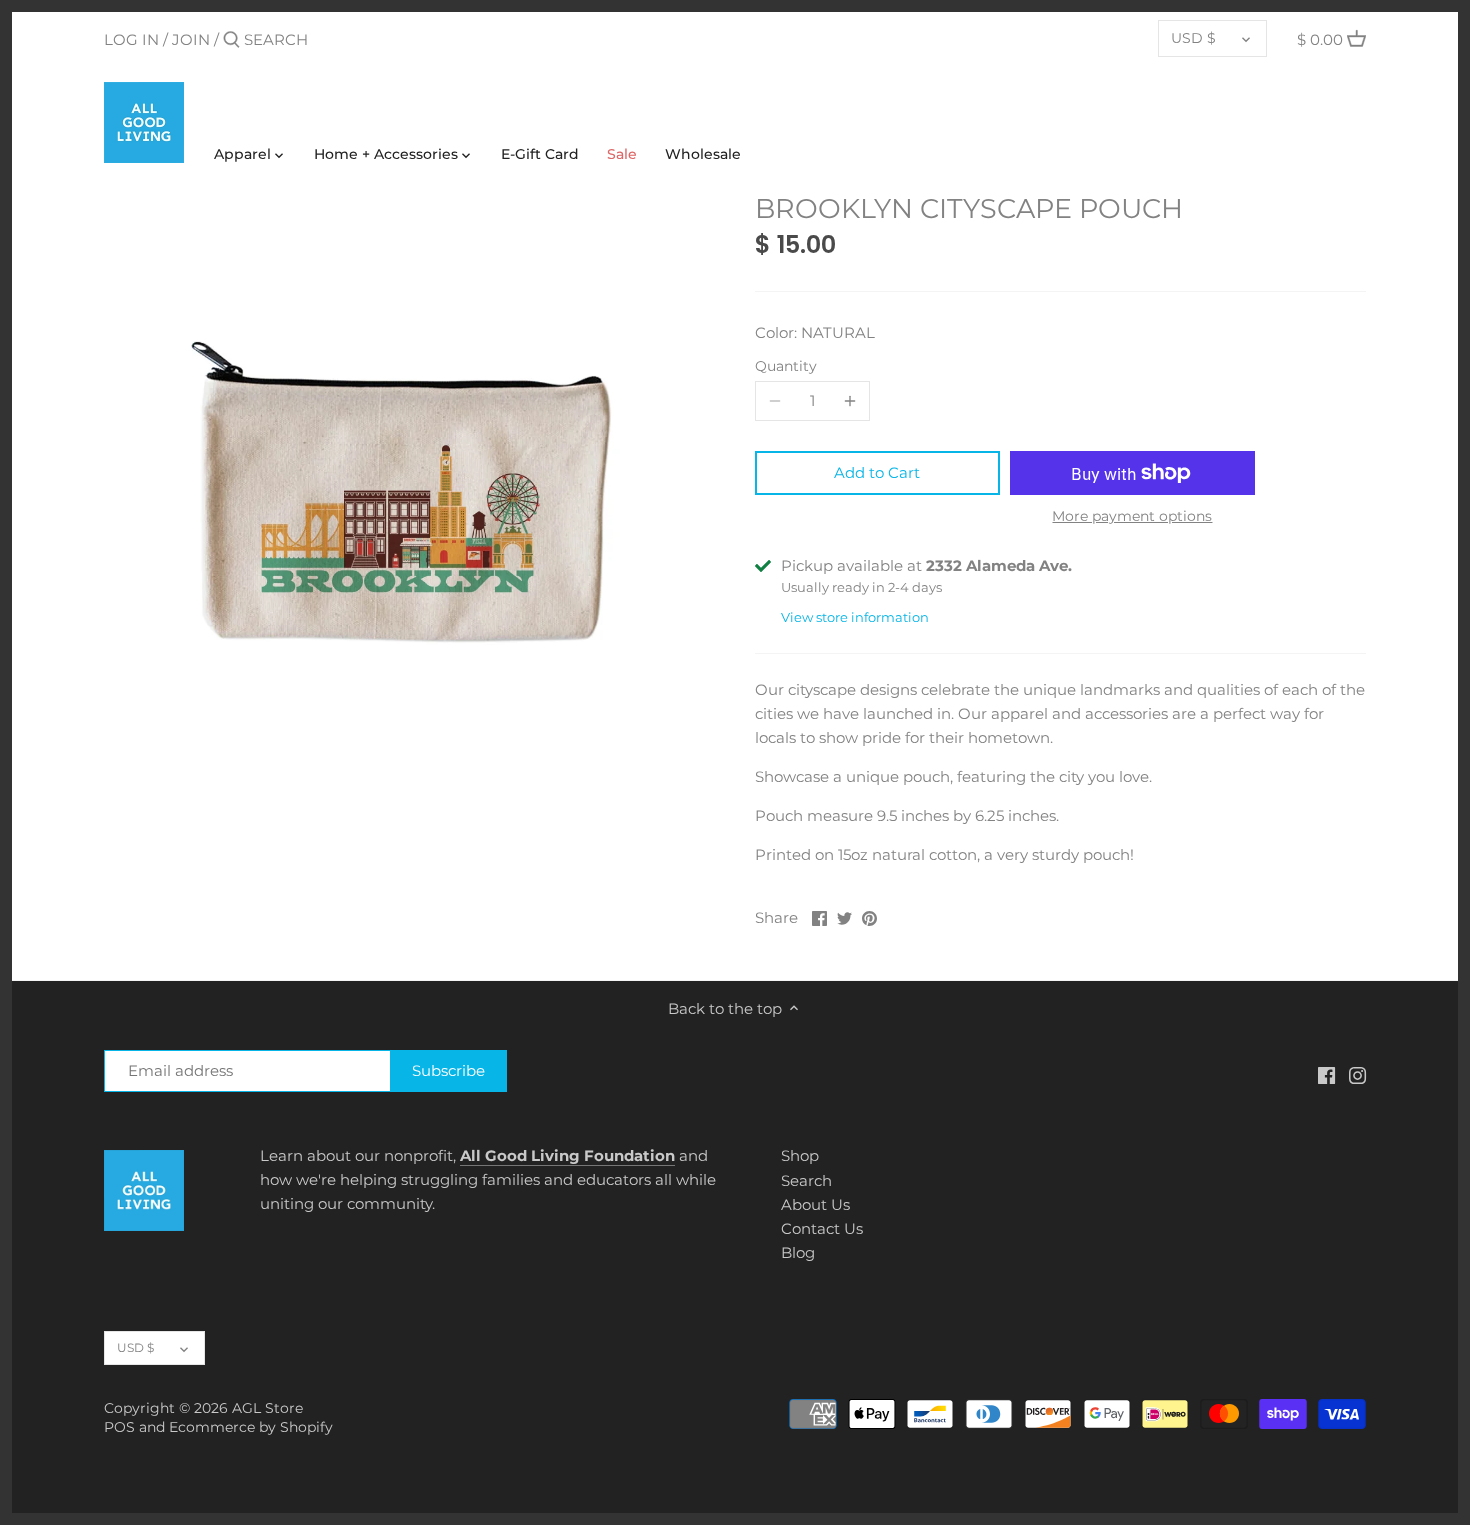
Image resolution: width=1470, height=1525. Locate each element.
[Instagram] (1357, 1073)
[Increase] (850, 401)
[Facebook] (1326, 1073)
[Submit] (231, 40)
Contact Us (822, 1228)
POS (119, 1427)
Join (191, 39)
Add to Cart (877, 472)
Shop (800, 1155)
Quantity (786, 366)
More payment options (1132, 516)
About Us (815, 1204)
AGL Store (267, 1408)
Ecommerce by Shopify (251, 1427)
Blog (798, 1252)
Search (806, 1180)
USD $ (1193, 38)
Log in (131, 39)
